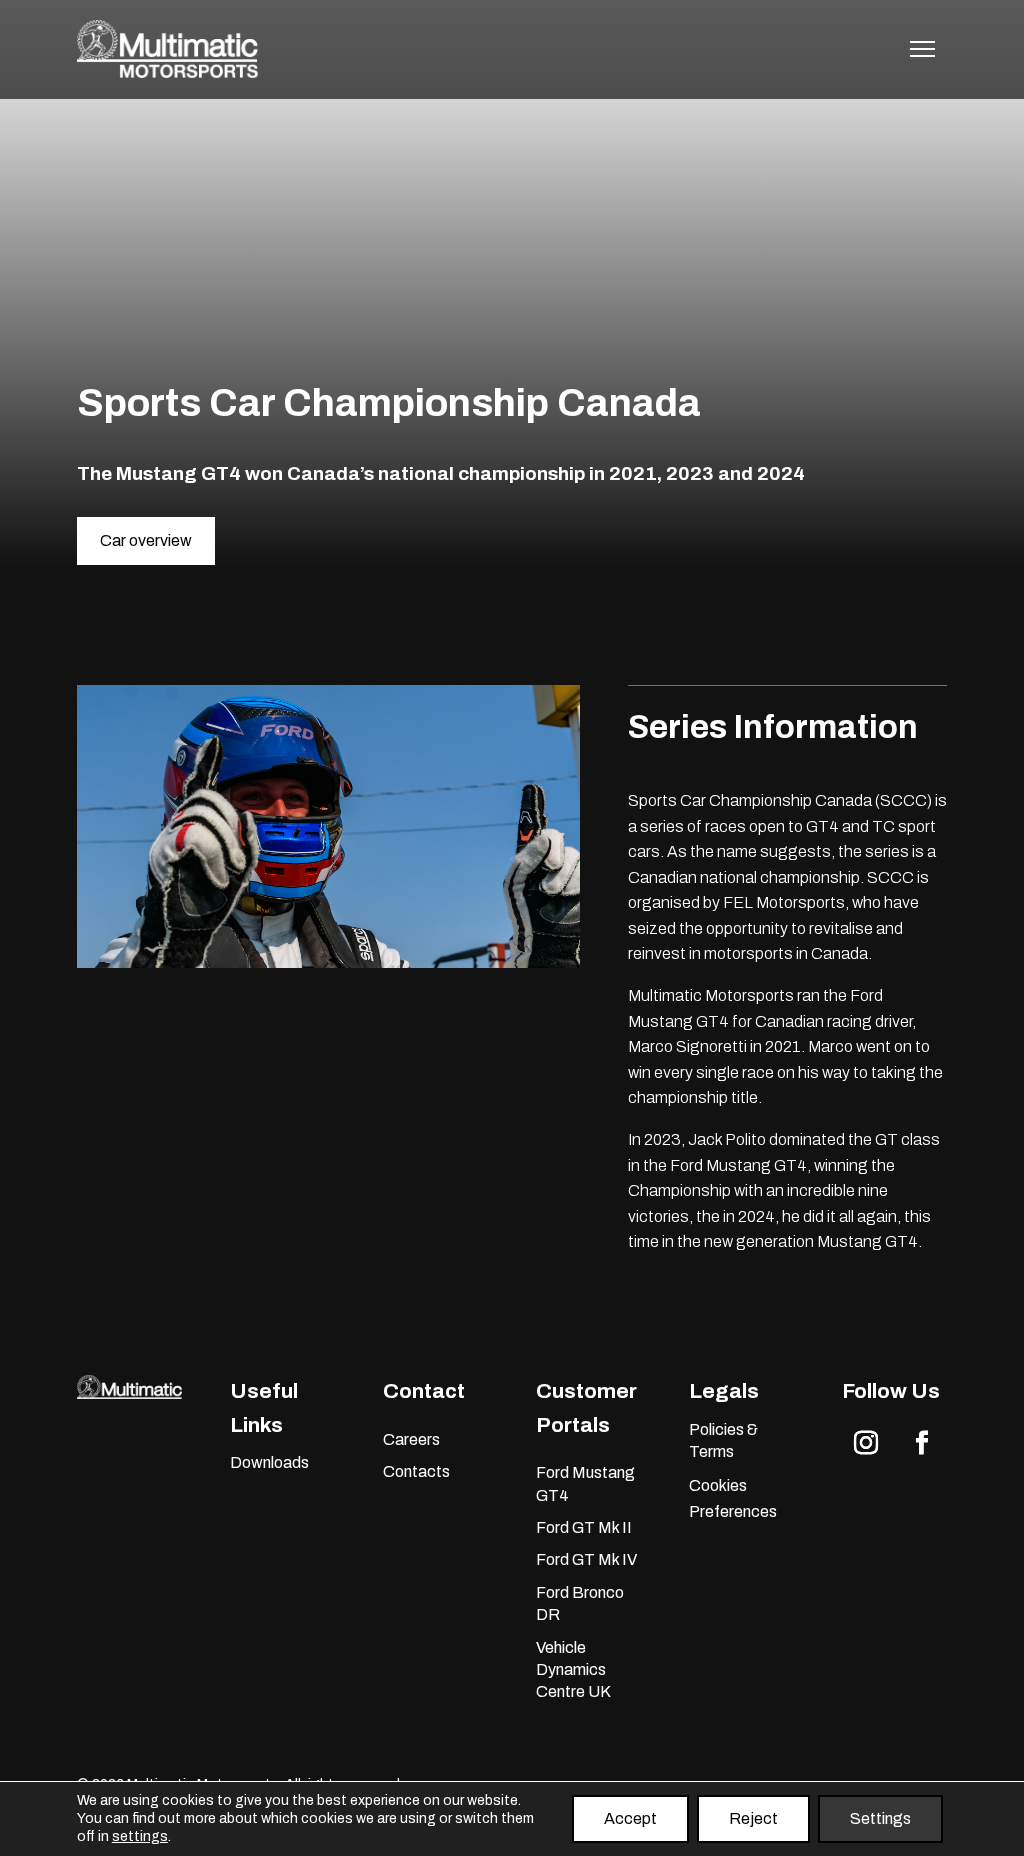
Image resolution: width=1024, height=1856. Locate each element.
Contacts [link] (416, 1471)
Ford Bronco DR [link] (580, 1603)
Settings (880, 1818)
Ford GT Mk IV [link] (586, 1559)
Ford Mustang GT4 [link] (585, 1483)
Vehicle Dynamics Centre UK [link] (573, 1670)
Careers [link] (411, 1439)
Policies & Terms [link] (723, 1440)
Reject (753, 1818)
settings (140, 1836)
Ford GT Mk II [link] (584, 1527)
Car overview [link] (146, 540)
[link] (168, 73)
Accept (630, 1818)
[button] (866, 1443)
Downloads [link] (269, 1462)
